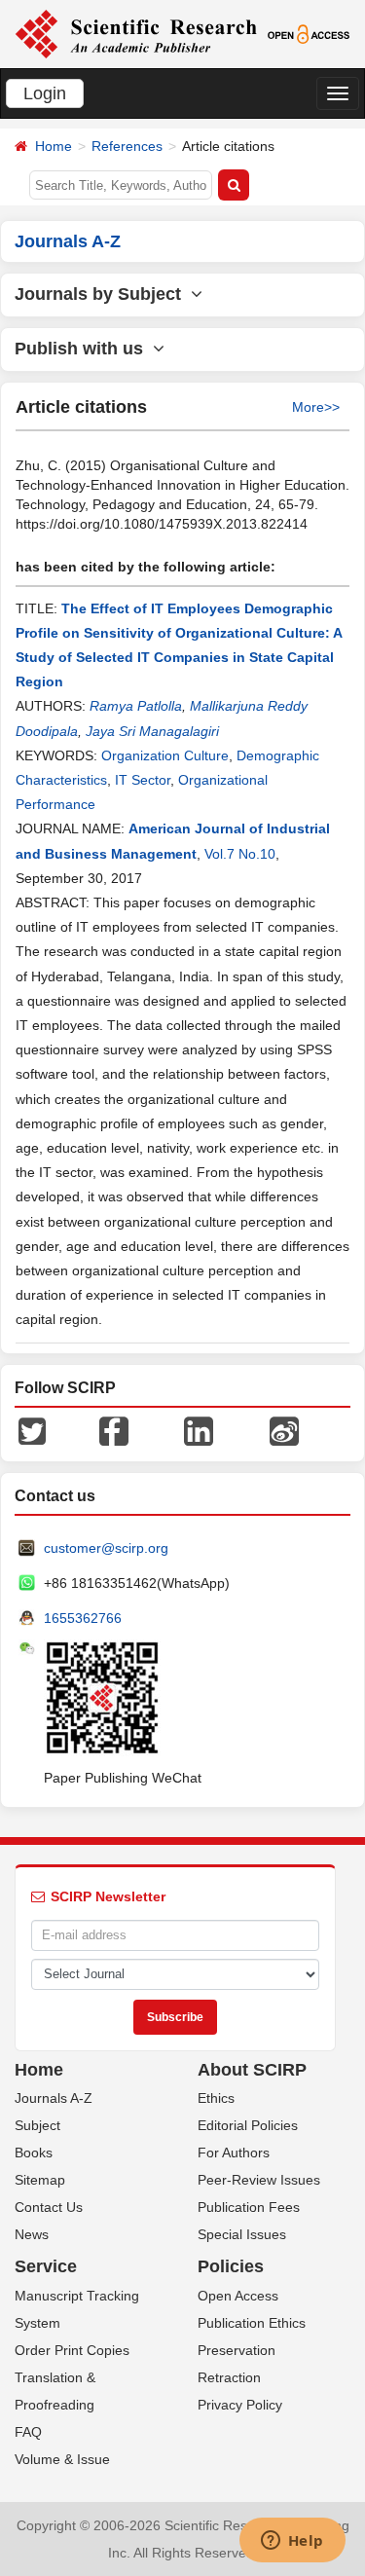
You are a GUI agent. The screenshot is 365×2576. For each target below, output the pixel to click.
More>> (316, 407)
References (127, 146)
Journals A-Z (54, 2098)
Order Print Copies (72, 2350)
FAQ (28, 2432)
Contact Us (49, 2207)
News (32, 2234)
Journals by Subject (103, 294)
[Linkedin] (199, 1429)
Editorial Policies (248, 2125)
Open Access (238, 2296)
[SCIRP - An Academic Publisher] (136, 33)
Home (54, 146)
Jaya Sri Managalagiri (152, 731)
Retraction (229, 2377)
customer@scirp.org (106, 1548)
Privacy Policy (240, 2405)
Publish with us (84, 349)
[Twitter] (32, 1429)
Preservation (237, 2350)
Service (46, 2266)
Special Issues (242, 2234)
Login (45, 93)
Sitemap (40, 2180)
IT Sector (143, 780)
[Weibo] (284, 1429)
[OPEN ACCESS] (309, 33)
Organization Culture (165, 755)
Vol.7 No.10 (240, 854)
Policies (231, 2266)
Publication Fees (249, 2207)
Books (34, 2153)
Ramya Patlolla (136, 706)
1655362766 (83, 1618)
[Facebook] (114, 1429)
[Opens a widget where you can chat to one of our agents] (292, 2542)
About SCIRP (252, 2070)
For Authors (234, 2153)
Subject (37, 2125)
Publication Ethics (252, 2323)
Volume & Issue (62, 2459)
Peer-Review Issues (259, 2180)
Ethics (216, 2098)
